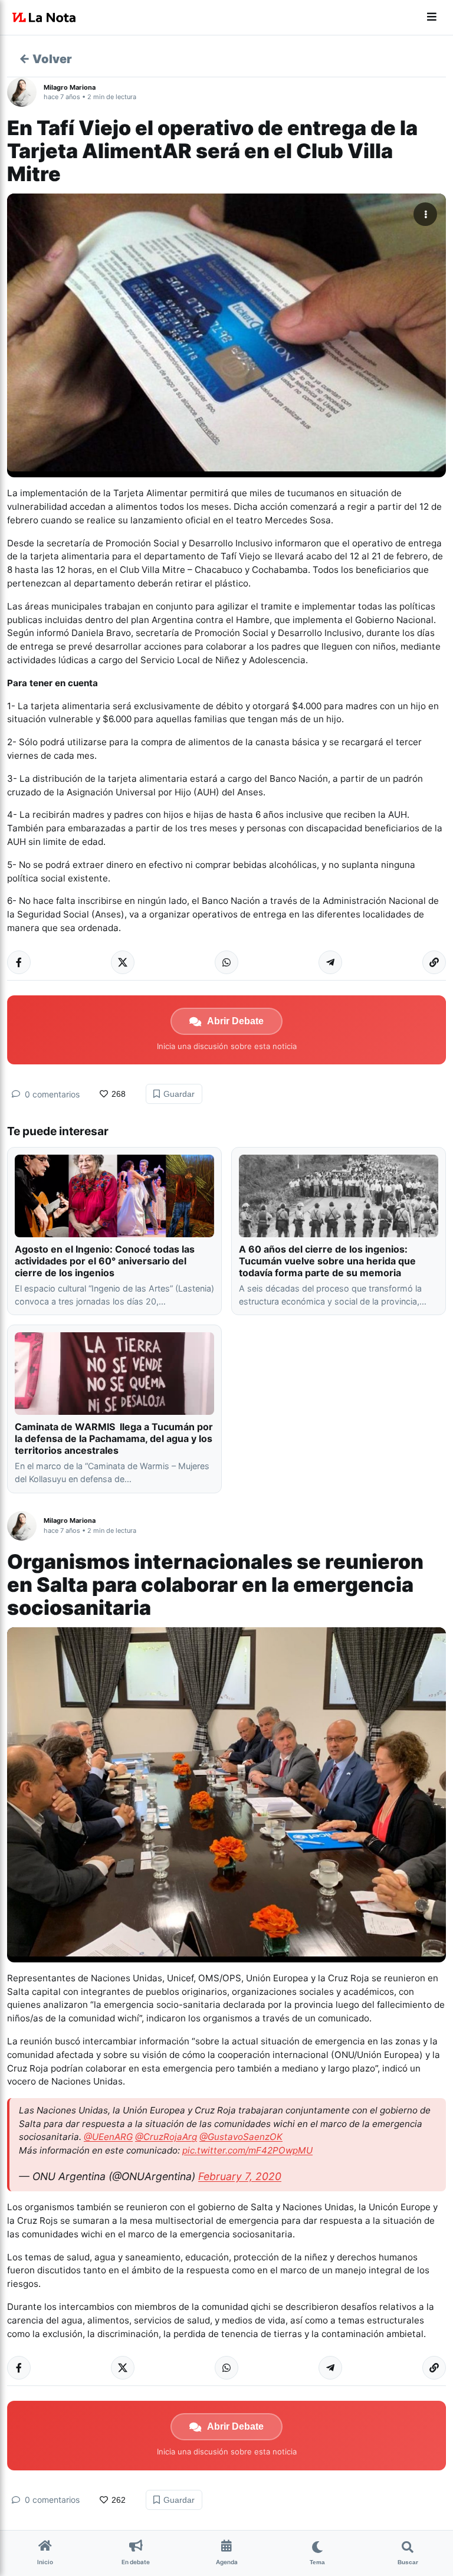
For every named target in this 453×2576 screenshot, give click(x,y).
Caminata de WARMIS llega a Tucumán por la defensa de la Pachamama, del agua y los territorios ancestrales (114, 1438)
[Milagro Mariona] (25, 92)
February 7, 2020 (240, 2176)
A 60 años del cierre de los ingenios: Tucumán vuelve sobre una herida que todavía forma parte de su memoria (327, 1261)
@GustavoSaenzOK (241, 2137)
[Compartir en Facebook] (19, 962)
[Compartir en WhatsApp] (226, 962)
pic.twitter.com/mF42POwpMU (247, 2150)
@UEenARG (108, 2137)
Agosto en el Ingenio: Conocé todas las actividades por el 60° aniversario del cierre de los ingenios (105, 1261)
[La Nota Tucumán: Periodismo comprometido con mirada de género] (44, 18)
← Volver (45, 59)
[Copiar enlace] (434, 962)
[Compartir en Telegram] (330, 962)
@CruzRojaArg (166, 2137)
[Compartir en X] (123, 962)
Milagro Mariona (70, 87)
